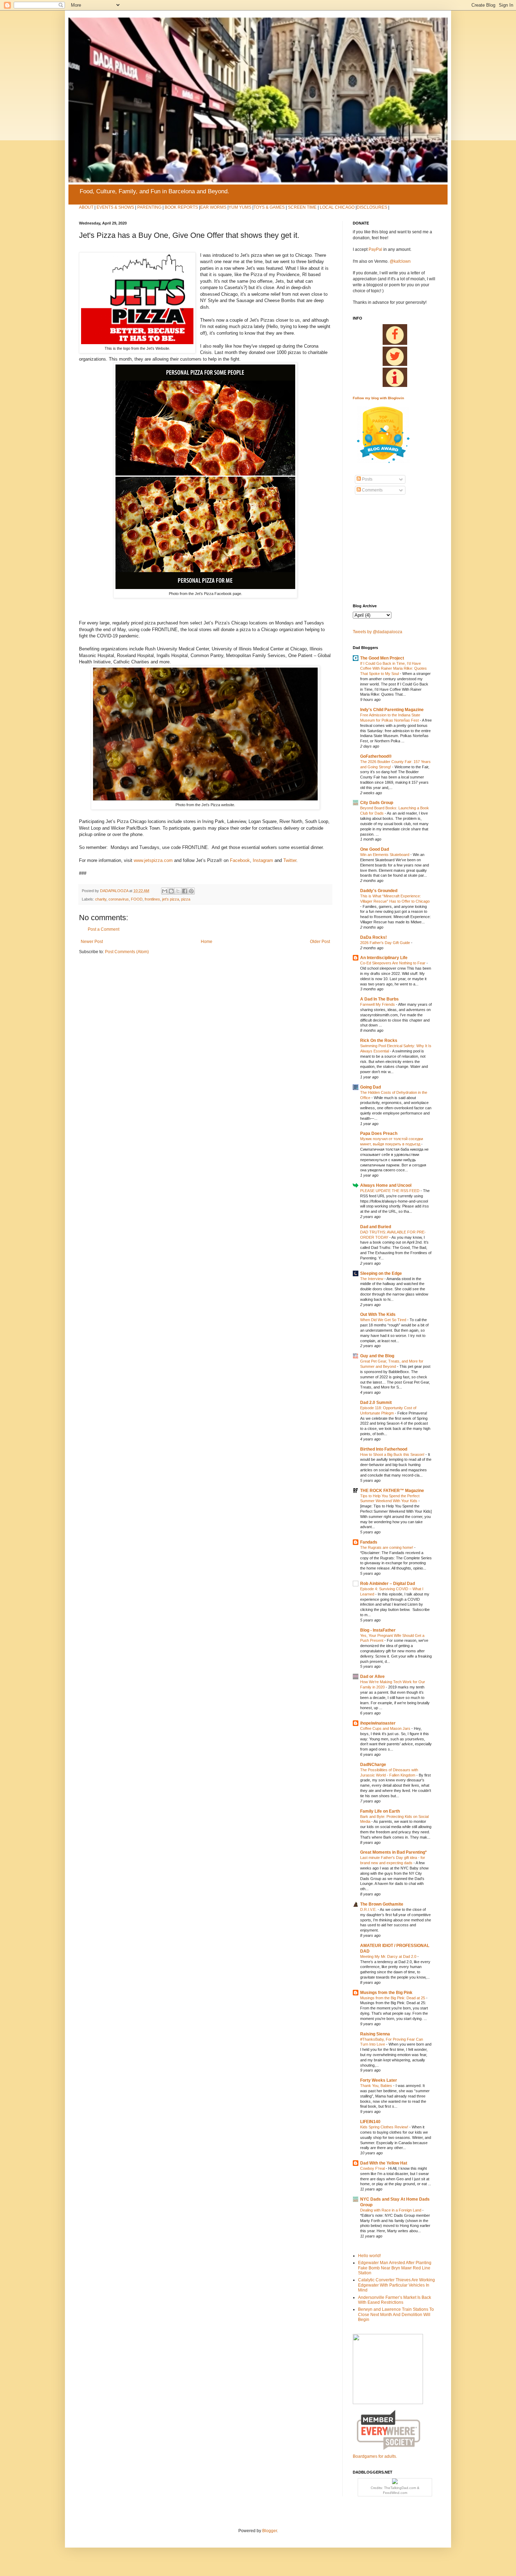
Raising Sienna (375, 2034)
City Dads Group (377, 803)
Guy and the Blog (377, 1356)
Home (207, 942)
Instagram (263, 860)
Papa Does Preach (379, 1133)
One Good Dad (375, 849)
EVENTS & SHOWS (115, 207)
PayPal (375, 249)
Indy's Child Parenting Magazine (392, 710)
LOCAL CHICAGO (337, 207)
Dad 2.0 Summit (376, 1403)
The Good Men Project (382, 658)
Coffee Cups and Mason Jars (386, 1728)
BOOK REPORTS (181, 207)
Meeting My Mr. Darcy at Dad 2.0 (389, 1956)
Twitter (290, 860)
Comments (372, 490)
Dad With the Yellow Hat (384, 2163)
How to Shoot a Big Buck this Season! (393, 1454)
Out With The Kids (378, 1314)
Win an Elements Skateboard (385, 855)
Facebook (240, 860)
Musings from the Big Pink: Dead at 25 (393, 1998)
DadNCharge (373, 1765)
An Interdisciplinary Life (384, 958)
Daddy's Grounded (379, 891)
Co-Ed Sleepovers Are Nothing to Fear (393, 963)
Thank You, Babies (377, 2086)
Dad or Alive (372, 1677)
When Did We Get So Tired (384, 1320)
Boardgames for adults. (375, 2456)
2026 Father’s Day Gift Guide (386, 943)
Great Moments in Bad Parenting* (393, 1852)
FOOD (137, 899)
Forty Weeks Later (379, 2080)
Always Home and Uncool (386, 1185)
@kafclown (400, 261)
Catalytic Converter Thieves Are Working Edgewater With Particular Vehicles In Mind (396, 2285)
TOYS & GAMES (269, 207)
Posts (367, 479)
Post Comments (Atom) (127, 952)
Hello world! (369, 2256)
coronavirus (119, 899)
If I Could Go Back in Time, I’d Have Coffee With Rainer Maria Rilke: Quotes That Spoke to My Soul (393, 669)
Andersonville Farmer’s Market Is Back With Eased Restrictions (395, 2300)
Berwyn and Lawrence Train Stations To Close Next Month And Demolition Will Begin (396, 2314)
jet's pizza (171, 899)
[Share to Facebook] (185, 891)
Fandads (369, 1542)
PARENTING (149, 207)
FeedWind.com (395, 2493)
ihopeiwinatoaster (378, 1723)
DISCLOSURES (372, 207)
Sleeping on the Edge (381, 1273)
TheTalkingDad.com (400, 2488)
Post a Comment (104, 929)
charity (101, 899)
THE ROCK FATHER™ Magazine (392, 1491)
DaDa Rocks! (373, 937)
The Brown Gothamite (382, 1904)
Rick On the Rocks (379, 1041)
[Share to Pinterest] (191, 891)
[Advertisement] (374, 549)
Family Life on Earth (380, 1811)
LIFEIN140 (370, 2122)
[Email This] (165, 891)
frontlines (152, 899)
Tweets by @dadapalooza (378, 632)
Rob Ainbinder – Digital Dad (388, 1584)
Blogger (270, 2531)
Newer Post (92, 942)
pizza (186, 899)
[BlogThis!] (171, 891)
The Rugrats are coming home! (387, 1547)
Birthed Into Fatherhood (384, 1449)
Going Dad (371, 1087)
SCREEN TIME (302, 207)
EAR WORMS (213, 207)
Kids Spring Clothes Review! (385, 2127)
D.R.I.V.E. (369, 1909)
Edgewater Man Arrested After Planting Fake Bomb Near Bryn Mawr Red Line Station (395, 2268)
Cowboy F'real (373, 2168)
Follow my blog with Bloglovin (378, 398)
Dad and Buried (376, 1227)
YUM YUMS (240, 207)
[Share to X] (178, 891)
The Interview (372, 1279)
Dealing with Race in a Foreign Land (391, 2210)
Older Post (320, 942)
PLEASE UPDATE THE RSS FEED (390, 1191)
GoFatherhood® (376, 756)
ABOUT (86, 207)
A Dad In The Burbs (379, 999)
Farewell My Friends (378, 1004)
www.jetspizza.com (153, 860)
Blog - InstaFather (378, 1630)
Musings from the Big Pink (386, 1993)
